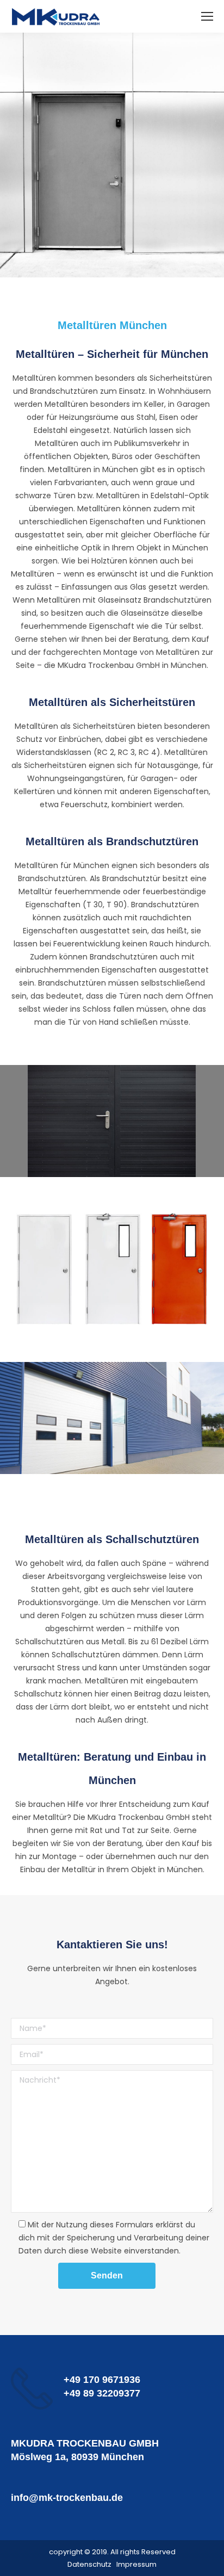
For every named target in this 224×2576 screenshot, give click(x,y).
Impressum (136, 2564)
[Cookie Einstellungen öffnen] (20, 2562)
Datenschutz (89, 2564)
